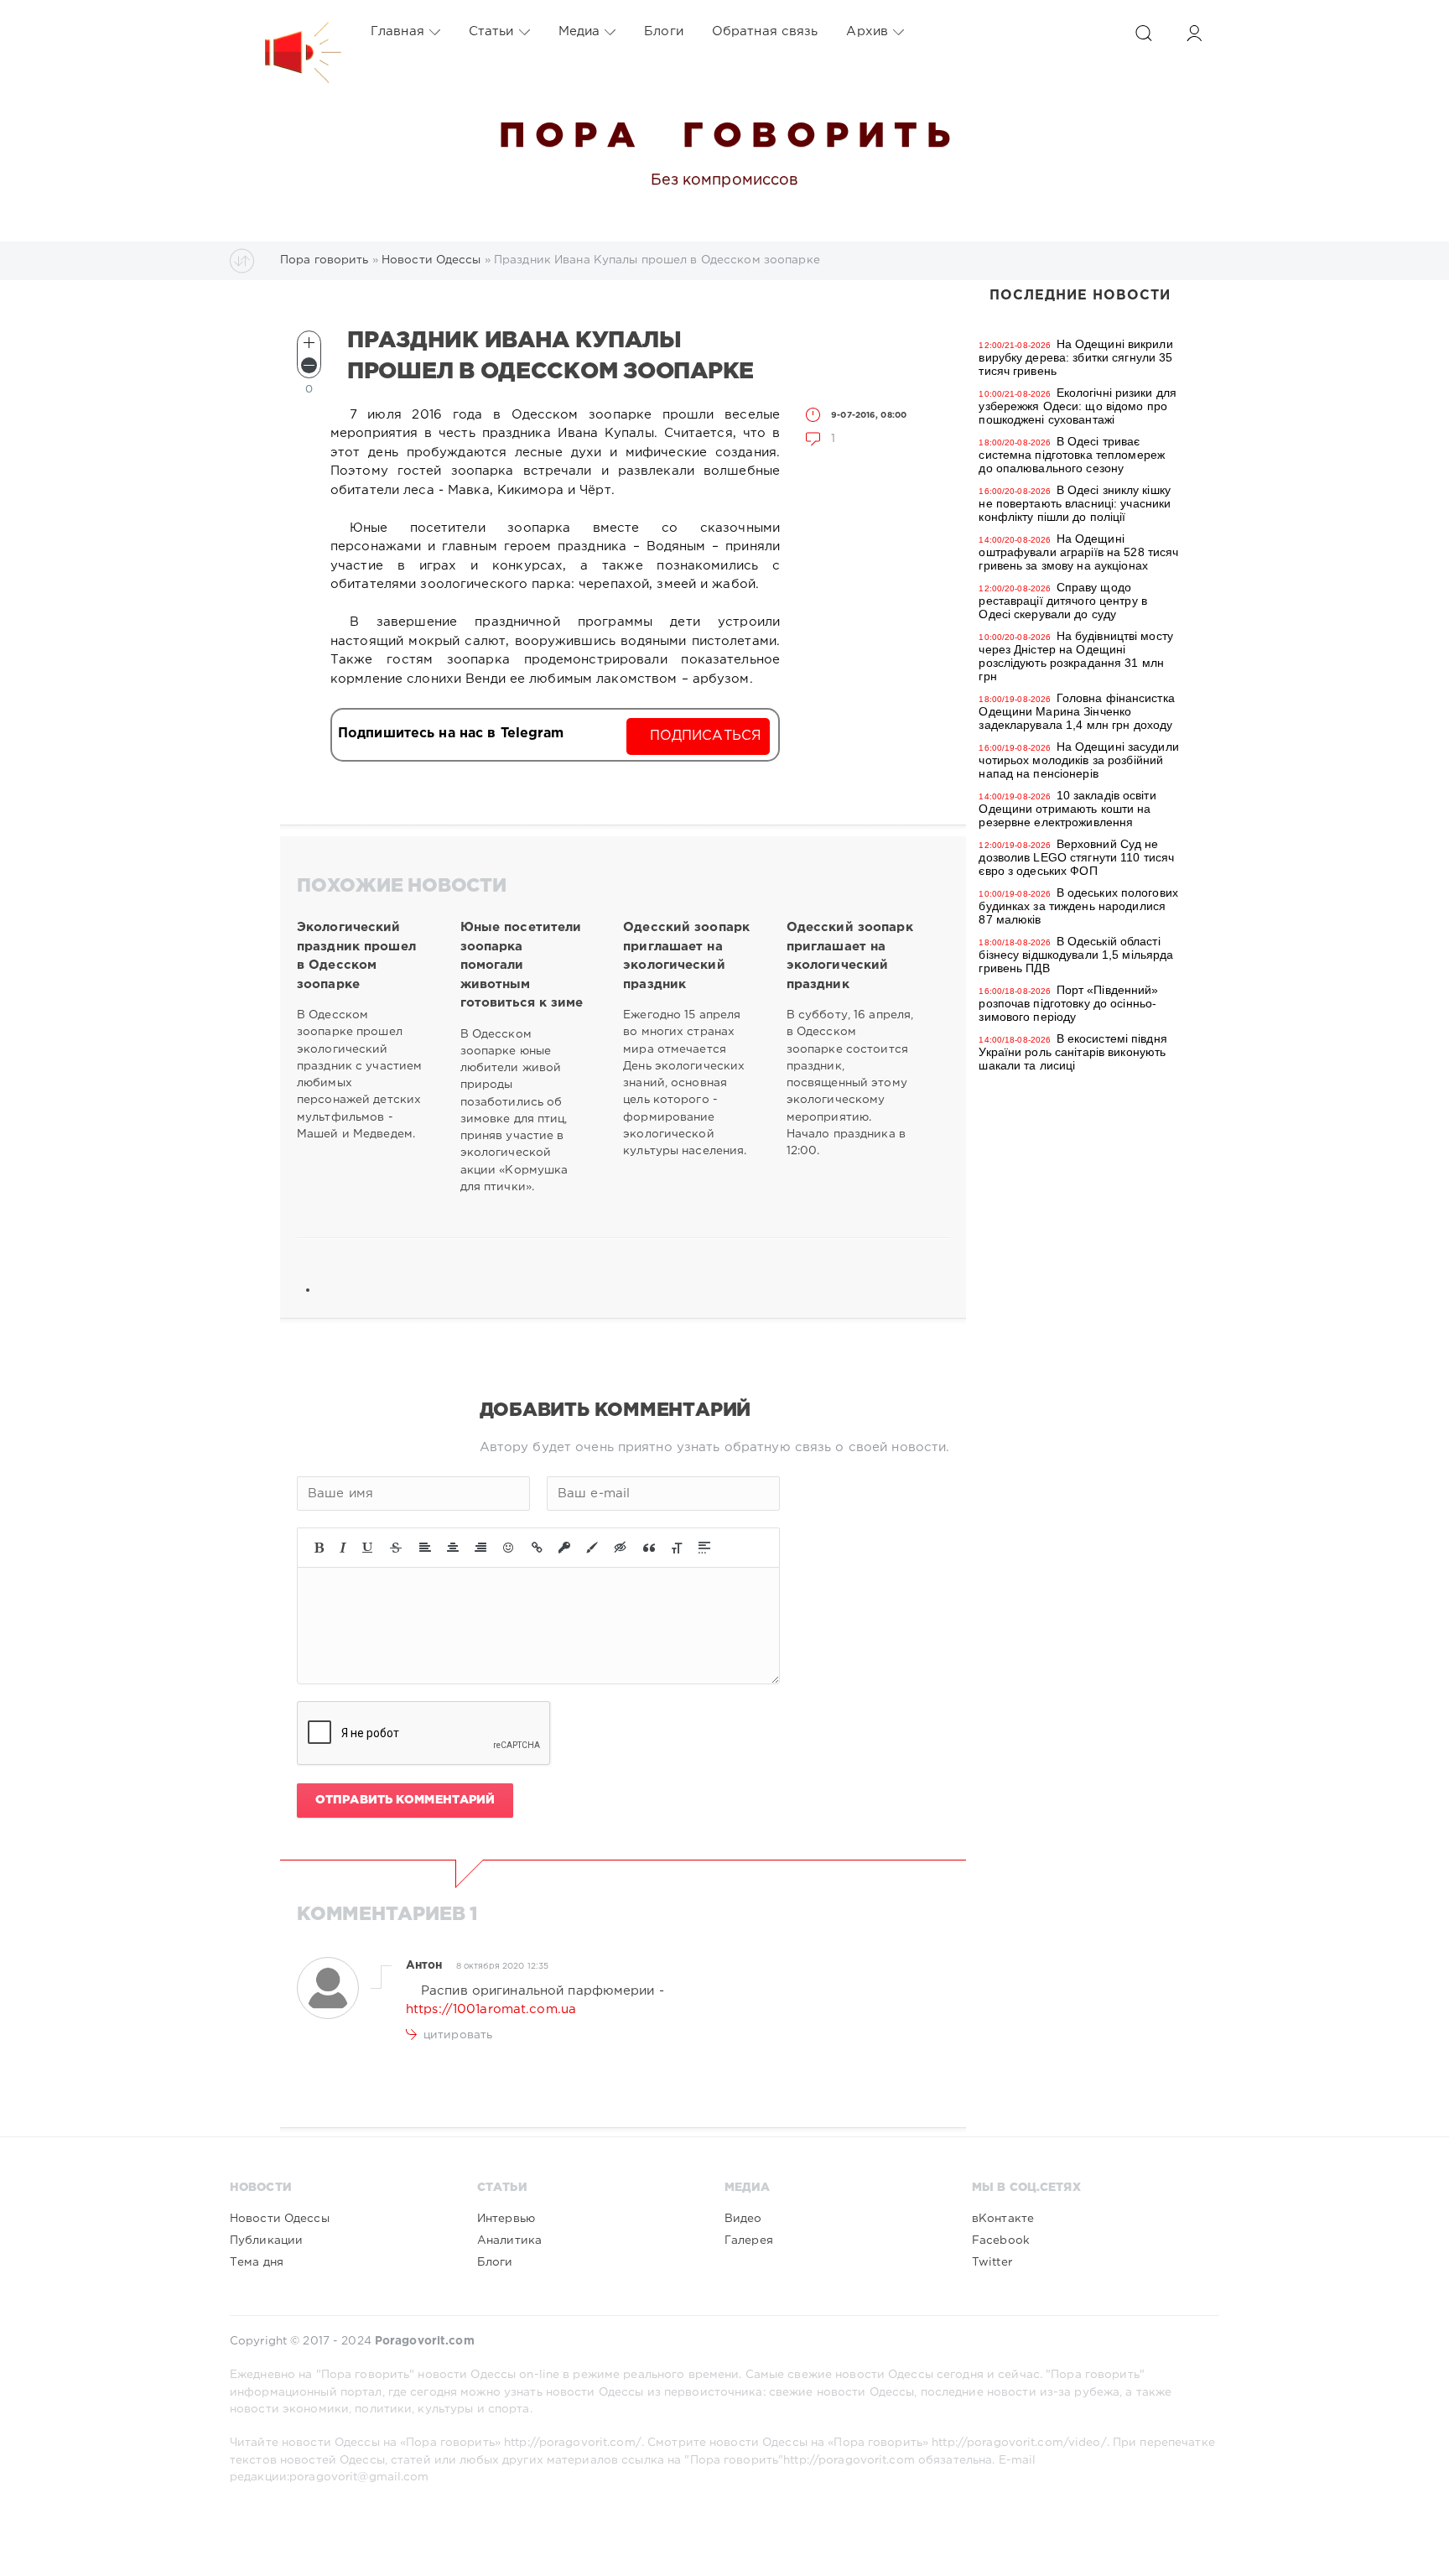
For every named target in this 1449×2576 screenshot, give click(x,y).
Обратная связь (765, 31)
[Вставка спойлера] (704, 1548)
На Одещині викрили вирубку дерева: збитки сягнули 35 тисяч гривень (1075, 357)
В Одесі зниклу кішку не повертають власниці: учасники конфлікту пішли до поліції (1075, 503)
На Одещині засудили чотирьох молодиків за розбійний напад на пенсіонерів (1078, 760)
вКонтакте (1003, 2219)
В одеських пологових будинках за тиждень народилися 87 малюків (1078, 906)
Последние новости (1080, 296)
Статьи (491, 31)
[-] (309, 365)
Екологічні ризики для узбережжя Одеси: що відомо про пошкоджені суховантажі (1078, 406)
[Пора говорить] (286, 32)
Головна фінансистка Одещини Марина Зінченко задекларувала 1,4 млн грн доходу (1076, 711)
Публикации (266, 2240)
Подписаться (706, 736)
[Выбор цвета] (592, 1548)
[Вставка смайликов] (509, 1548)
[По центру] (453, 1548)
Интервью (506, 2219)
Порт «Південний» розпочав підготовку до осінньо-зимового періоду (1068, 1003)
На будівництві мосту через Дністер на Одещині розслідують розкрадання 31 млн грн (1076, 656)
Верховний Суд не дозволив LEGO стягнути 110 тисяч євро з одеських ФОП (1076, 857)
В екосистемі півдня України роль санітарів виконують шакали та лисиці (1072, 1052)
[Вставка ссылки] (537, 1548)
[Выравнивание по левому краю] (425, 1548)
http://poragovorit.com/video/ (1019, 2443)
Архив (867, 31)
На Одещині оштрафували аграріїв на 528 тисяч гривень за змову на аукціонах (1078, 552)
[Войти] (1194, 33)
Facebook (1001, 2240)
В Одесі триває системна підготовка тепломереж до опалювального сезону (1072, 455)
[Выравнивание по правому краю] (480, 1548)
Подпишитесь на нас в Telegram (451, 734)
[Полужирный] (319, 1548)
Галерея (749, 2240)
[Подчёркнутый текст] (368, 1548)
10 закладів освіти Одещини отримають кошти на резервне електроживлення (1067, 809)
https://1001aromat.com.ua (491, 2009)
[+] (309, 343)
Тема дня (257, 2262)
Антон (424, 1965)
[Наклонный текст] (343, 1548)
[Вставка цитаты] (649, 1548)
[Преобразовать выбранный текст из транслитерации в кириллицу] (677, 1548)
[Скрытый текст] (621, 1548)
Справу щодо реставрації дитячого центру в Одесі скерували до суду (1062, 601)
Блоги (664, 31)
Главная (397, 31)
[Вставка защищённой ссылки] (564, 1548)
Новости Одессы (280, 2219)
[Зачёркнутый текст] (396, 1548)
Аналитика (509, 2240)
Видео (743, 2219)
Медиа (579, 31)
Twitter (992, 2262)
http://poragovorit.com (849, 2460)
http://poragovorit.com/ (573, 2443)
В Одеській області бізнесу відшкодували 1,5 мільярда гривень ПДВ (1076, 955)
